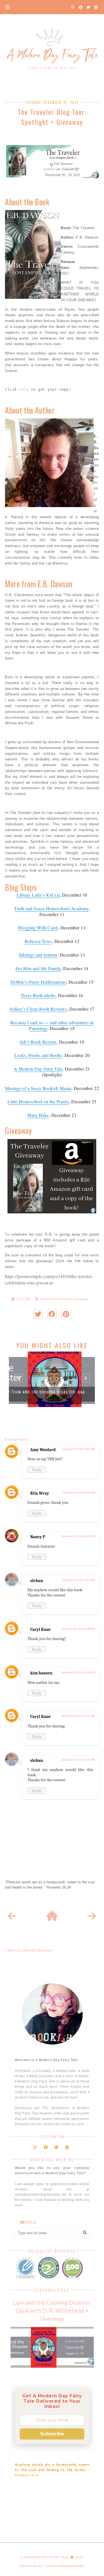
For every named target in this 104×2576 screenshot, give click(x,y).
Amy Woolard (43, 1450)
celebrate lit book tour (56, 1299)
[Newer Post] (12, 1916)
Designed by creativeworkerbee (52, 2566)
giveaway (81, 1299)
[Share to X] (38, 1314)
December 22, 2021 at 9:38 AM (78, 1629)
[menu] (8, 7)
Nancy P (38, 1537)
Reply (37, 1470)
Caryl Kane (40, 1629)
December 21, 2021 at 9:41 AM (79, 1493)
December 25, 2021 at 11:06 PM (78, 1760)
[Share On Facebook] (52, 1314)
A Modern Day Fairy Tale (45, 2557)
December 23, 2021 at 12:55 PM (78, 1716)
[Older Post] (92, 1916)
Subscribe (52, 2434)
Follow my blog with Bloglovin (29, 1950)
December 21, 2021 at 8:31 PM (79, 1580)
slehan (37, 1581)
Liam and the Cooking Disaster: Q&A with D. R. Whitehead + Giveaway (52, 2310)
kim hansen (41, 1673)
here (24, 389)
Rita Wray (40, 1493)
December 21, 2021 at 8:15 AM (79, 1449)
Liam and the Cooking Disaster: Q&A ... (52, 1392)
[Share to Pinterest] (66, 1314)
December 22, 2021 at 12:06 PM (78, 1672)
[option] (52, 1379)
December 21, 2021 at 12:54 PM (78, 1536)
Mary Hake (38, 1115)
